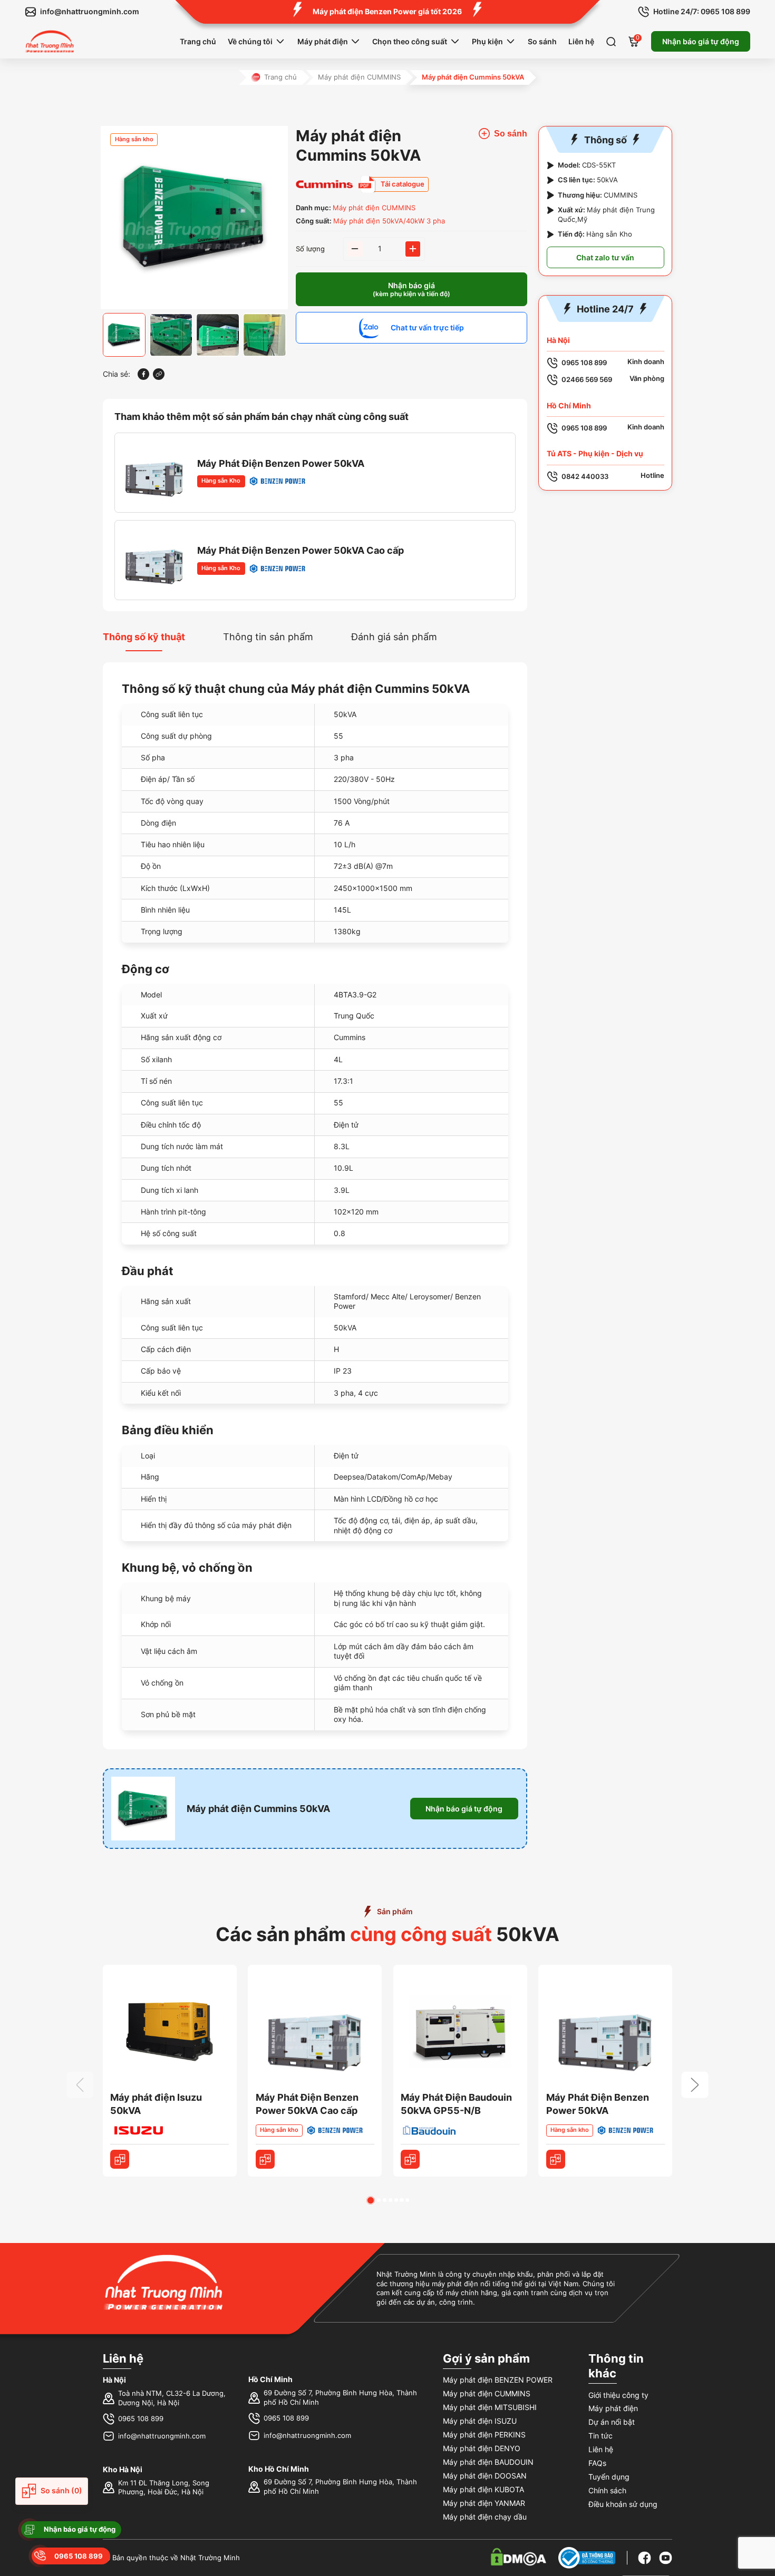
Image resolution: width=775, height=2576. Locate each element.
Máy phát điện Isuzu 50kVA (156, 2104)
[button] (371, 2200)
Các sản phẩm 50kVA (387, 1934)
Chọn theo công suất (410, 41)
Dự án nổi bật (612, 2422)
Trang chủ (198, 41)
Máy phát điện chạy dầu (485, 2517)
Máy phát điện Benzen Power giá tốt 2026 (387, 11)
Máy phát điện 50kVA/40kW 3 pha (389, 221)
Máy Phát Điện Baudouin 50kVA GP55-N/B (456, 2104)
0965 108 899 (141, 2419)
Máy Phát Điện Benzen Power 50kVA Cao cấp (301, 550)
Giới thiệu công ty (618, 2395)
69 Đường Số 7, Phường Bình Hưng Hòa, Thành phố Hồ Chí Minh (340, 2398)
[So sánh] (120, 2159)
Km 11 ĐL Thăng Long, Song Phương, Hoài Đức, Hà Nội (164, 2488)
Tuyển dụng (609, 2477)
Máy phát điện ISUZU (480, 2421)
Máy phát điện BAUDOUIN (488, 2462)
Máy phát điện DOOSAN (485, 2476)
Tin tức (600, 2436)
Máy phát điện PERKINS (484, 2435)
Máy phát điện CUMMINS (359, 77)
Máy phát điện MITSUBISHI (490, 2407)
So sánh (542, 41)
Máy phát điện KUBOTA (483, 2489)
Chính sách (607, 2490)
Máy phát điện (323, 41)
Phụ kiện (487, 41)
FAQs (597, 2463)
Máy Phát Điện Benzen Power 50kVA (281, 463)
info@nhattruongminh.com (162, 2436)
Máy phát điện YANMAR (484, 2503)
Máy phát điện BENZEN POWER (498, 2380)
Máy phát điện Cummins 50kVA (258, 1809)
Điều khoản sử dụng (623, 2504)
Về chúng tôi (250, 41)
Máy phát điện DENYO (482, 2448)
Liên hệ (581, 41)
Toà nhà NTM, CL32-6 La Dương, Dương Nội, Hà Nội (172, 2398)
